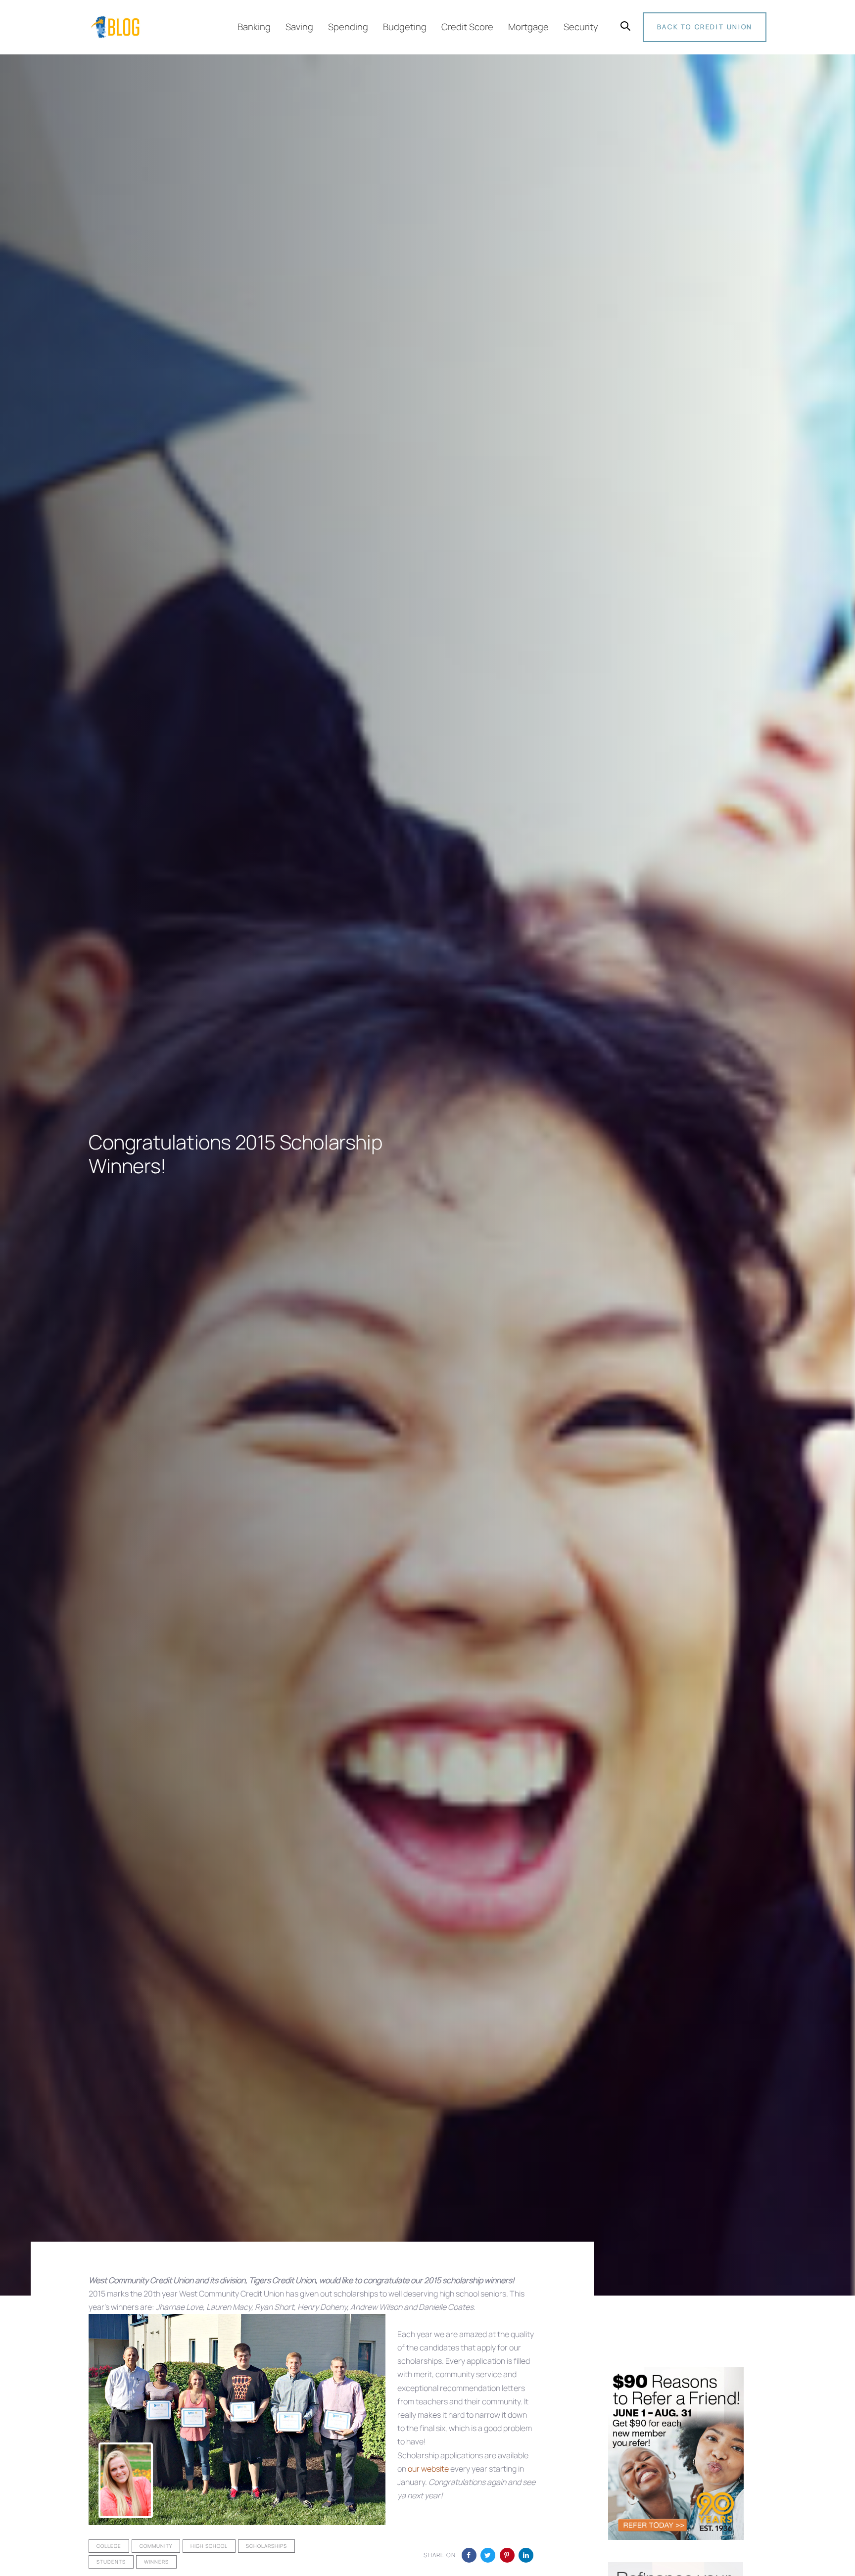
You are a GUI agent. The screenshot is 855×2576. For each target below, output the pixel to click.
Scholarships (266, 2546)
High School (209, 2546)
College (109, 2546)
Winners (156, 2562)
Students (111, 2562)
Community (156, 2546)
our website (428, 2469)
